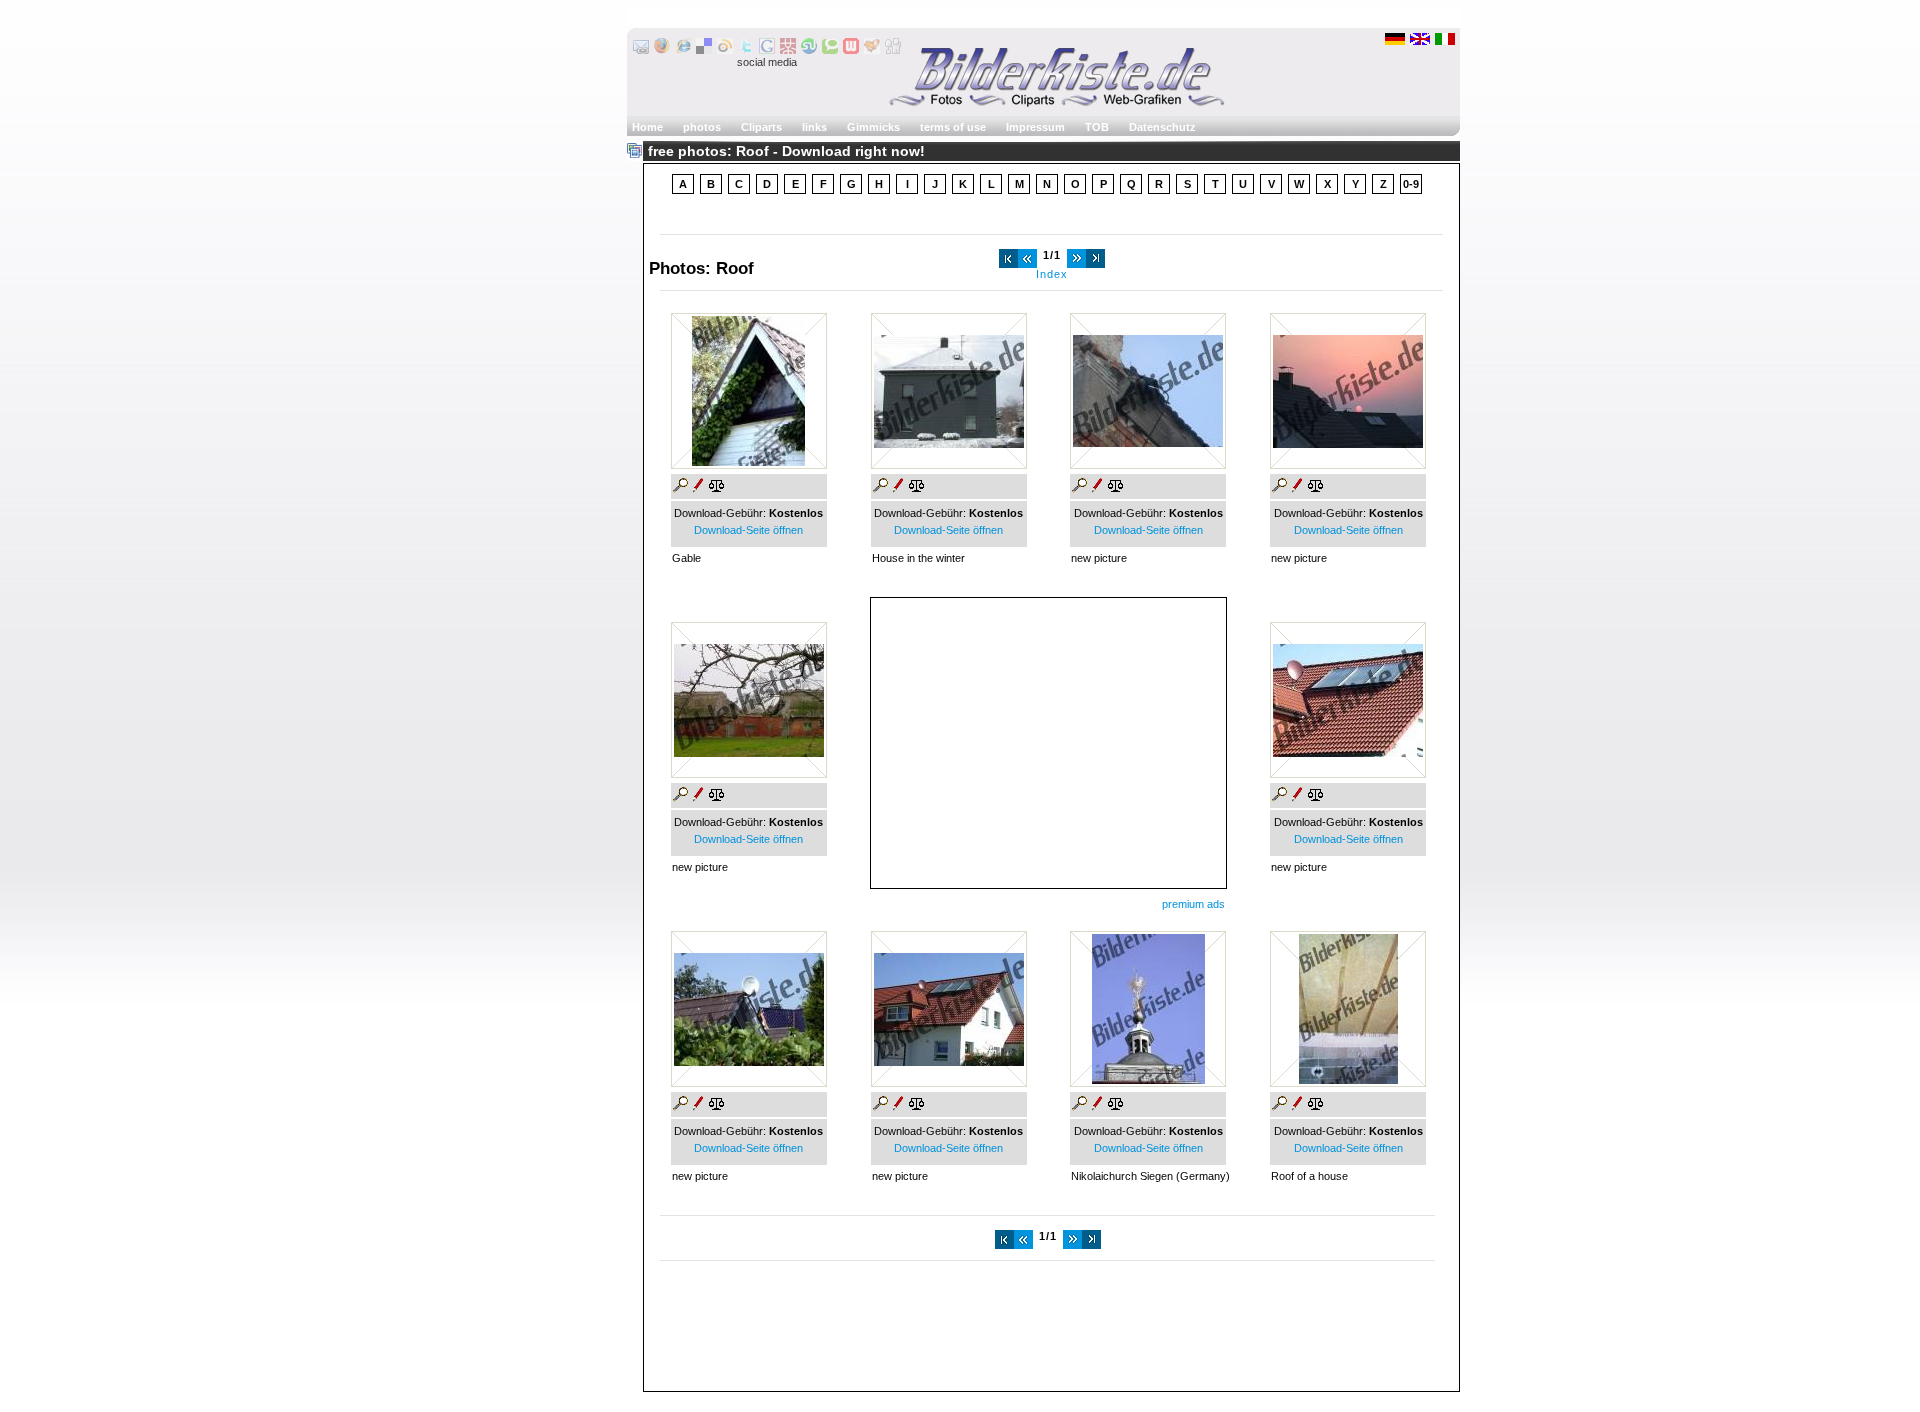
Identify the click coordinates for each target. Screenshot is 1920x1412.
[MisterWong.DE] (788, 50)
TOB (1097, 127)
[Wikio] (725, 50)
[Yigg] (872, 50)
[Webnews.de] (851, 50)
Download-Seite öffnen (748, 530)
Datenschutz (1162, 127)
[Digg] (893, 50)
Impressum (1035, 127)
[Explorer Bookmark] (683, 50)
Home (647, 127)
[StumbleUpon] (809, 50)
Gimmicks (873, 127)
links (814, 127)
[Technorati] (830, 50)
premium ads (1193, 904)
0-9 (1411, 184)
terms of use (953, 127)
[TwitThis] (746, 50)
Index (1052, 274)
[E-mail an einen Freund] (641, 50)
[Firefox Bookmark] (662, 50)
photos (702, 127)
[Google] (767, 50)
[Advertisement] (1048, 738)
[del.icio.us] (704, 50)
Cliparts (761, 127)
